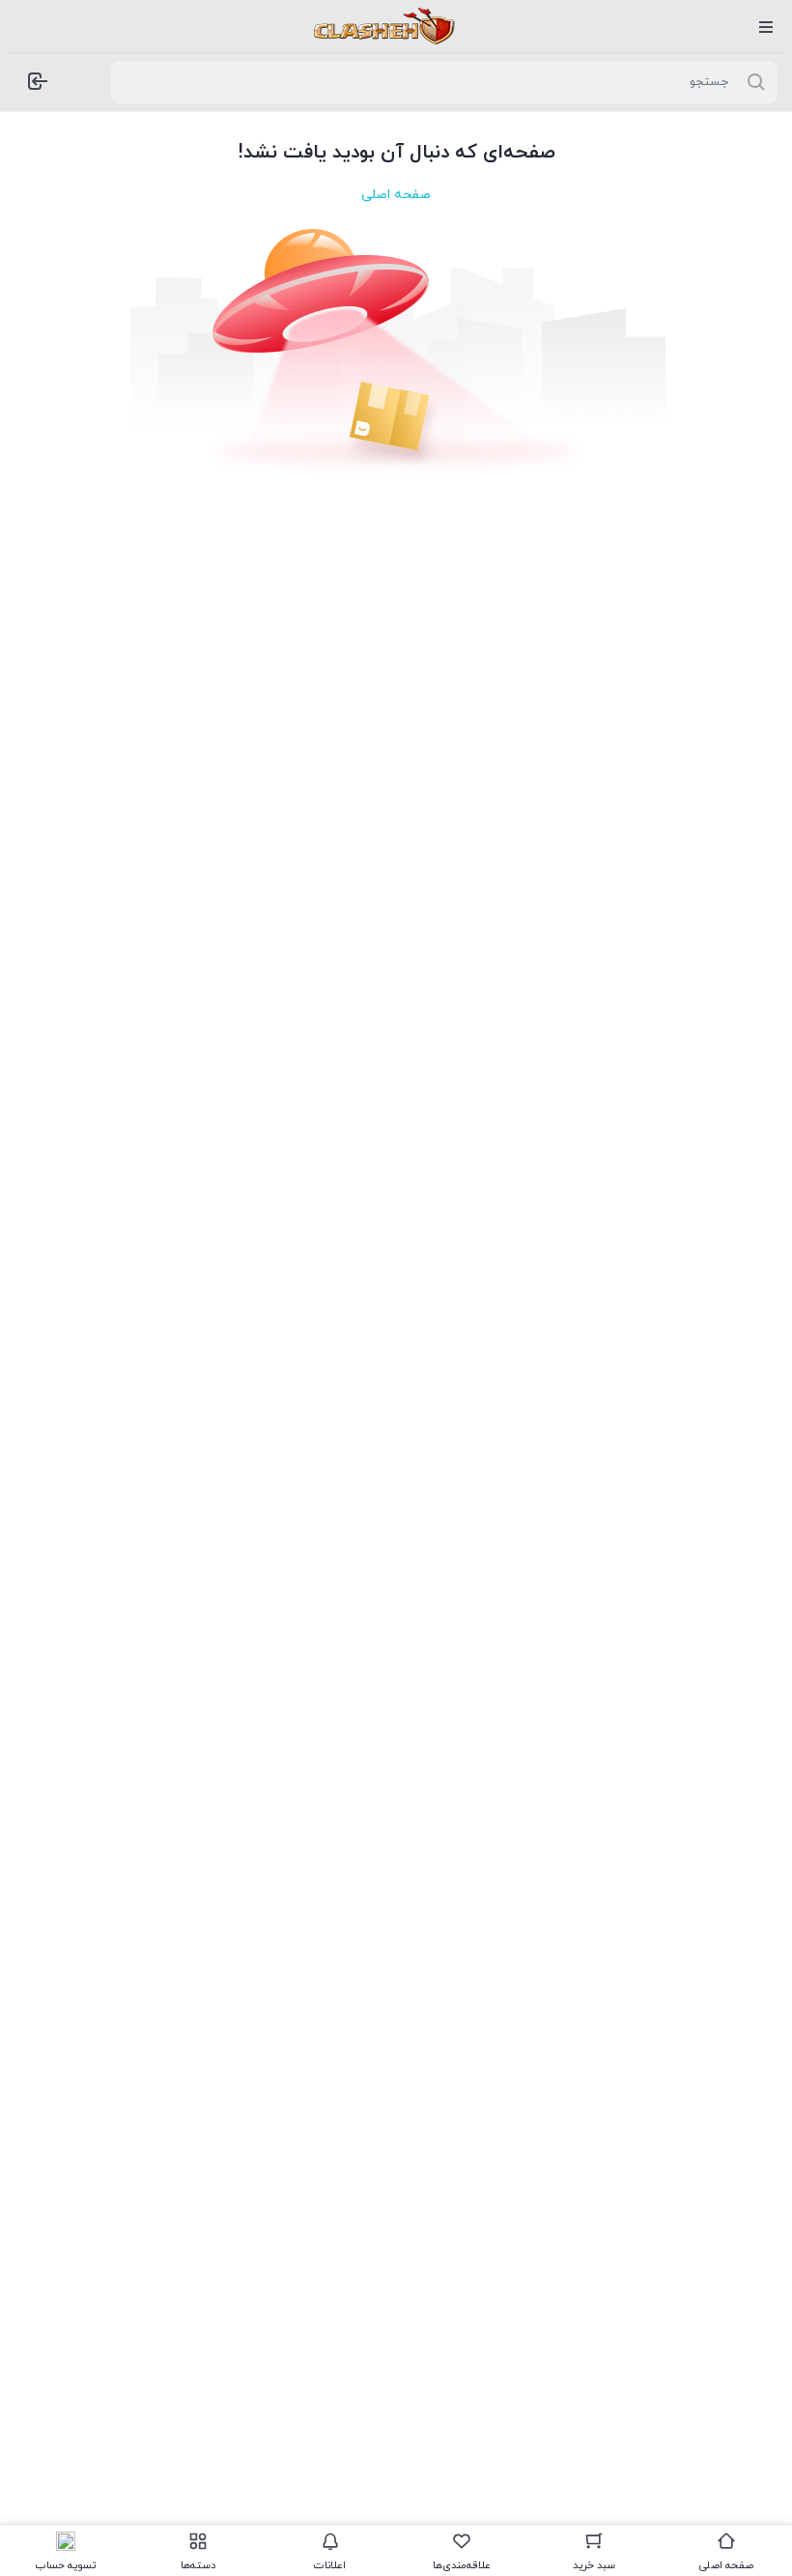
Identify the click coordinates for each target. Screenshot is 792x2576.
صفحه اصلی (396, 195)
